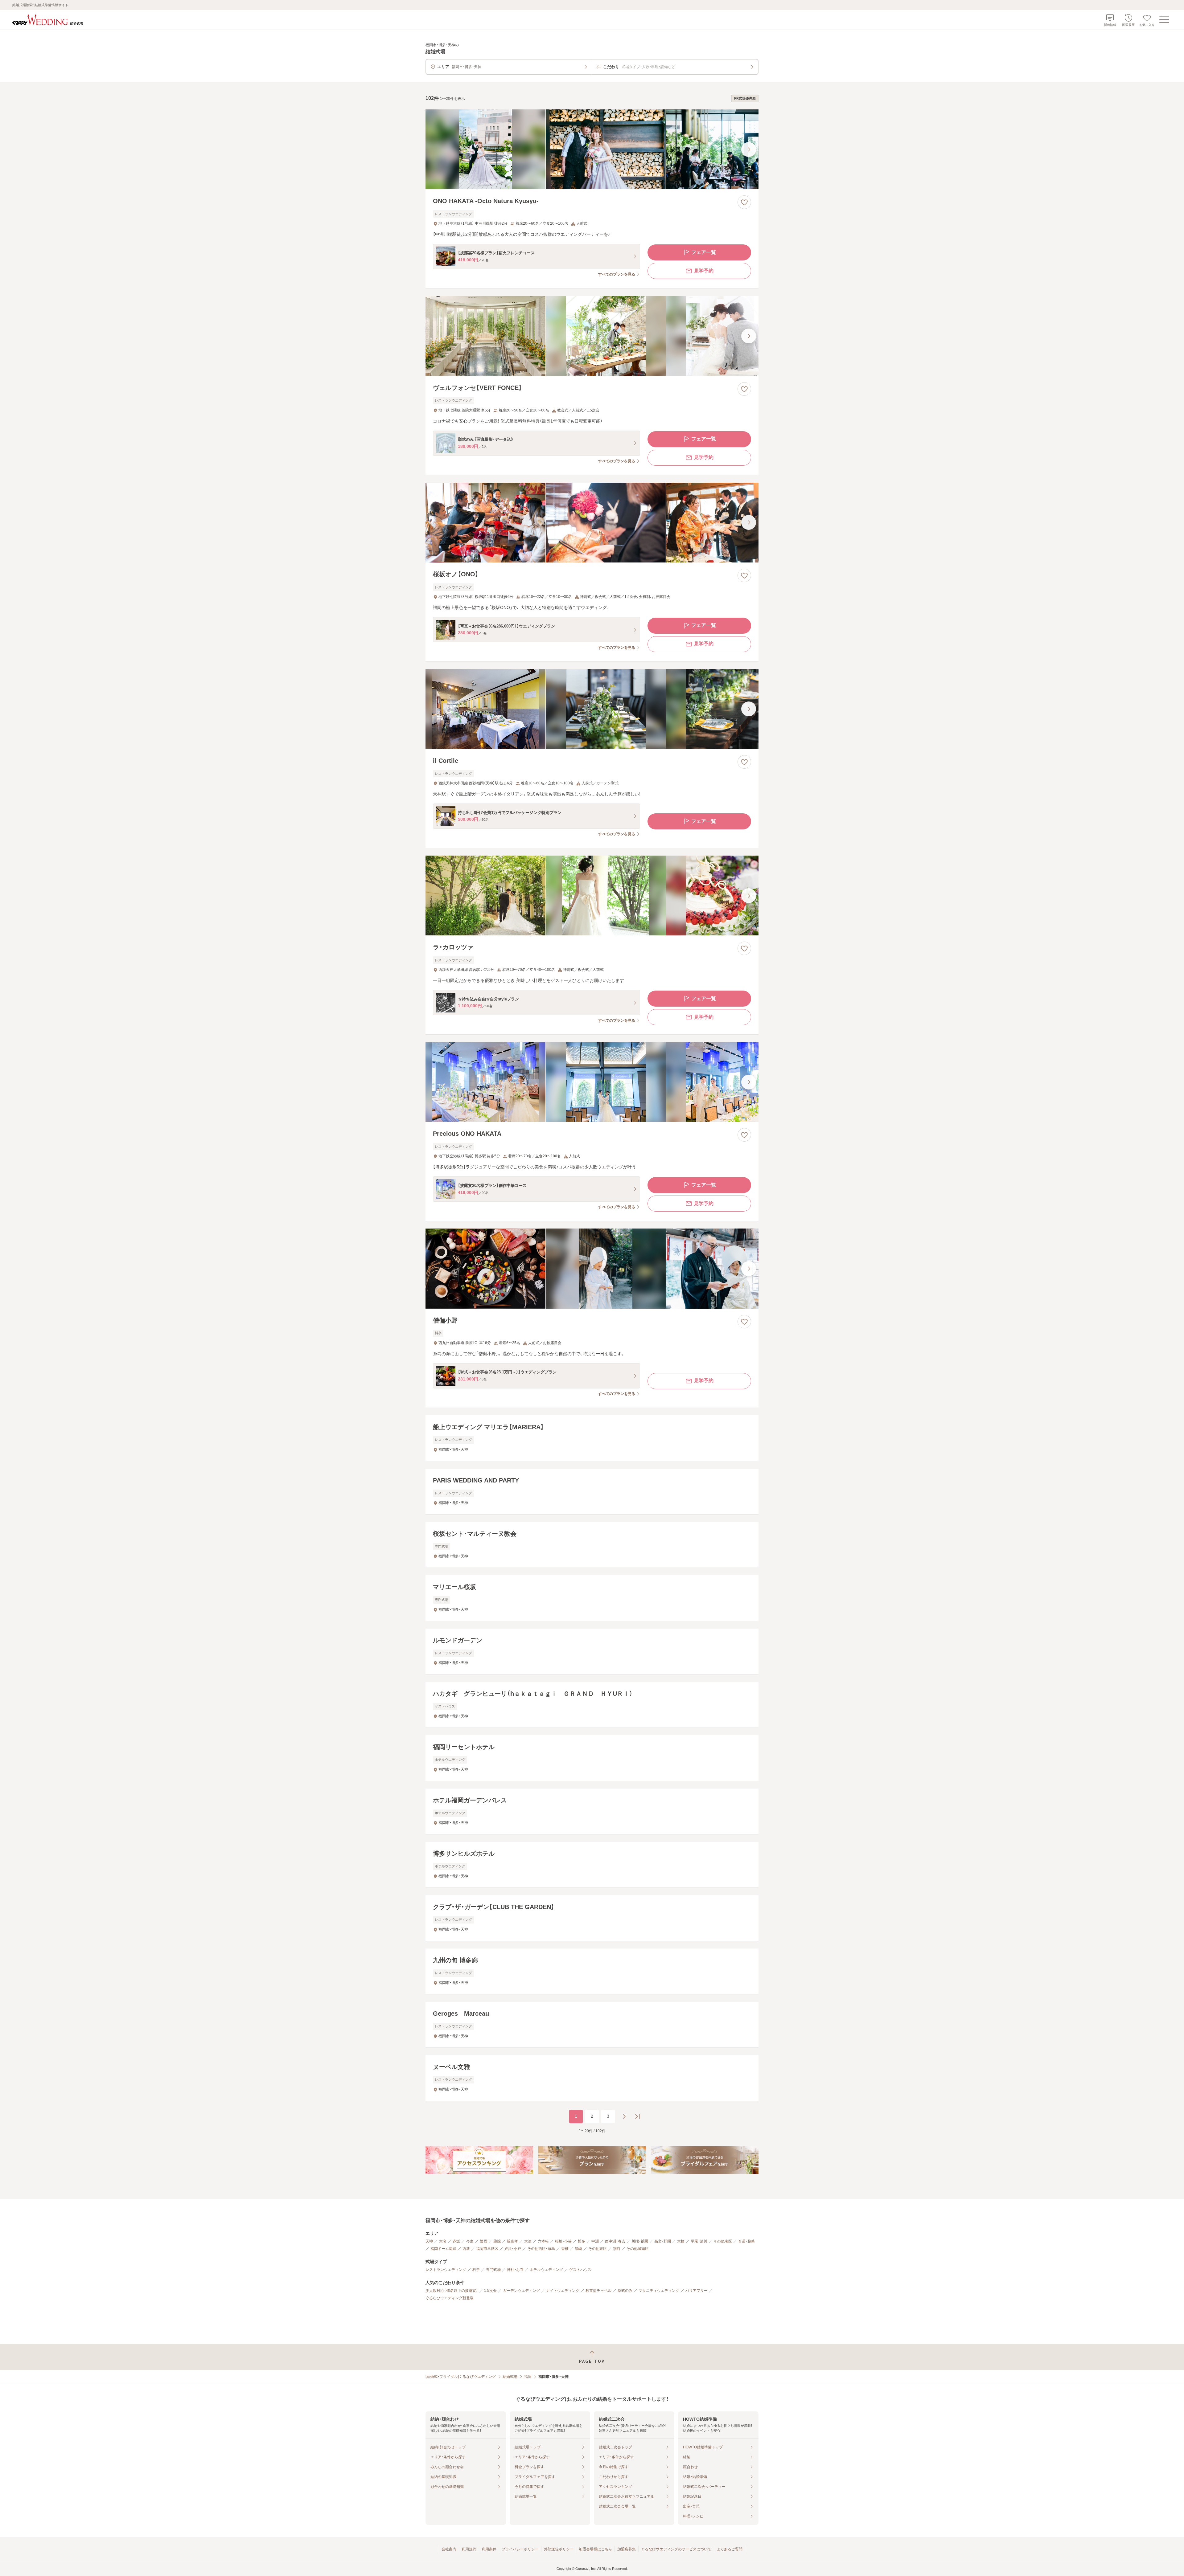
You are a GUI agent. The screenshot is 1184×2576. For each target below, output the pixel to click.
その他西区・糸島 (541, 2249)
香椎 (565, 2249)
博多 (582, 2241)
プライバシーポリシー (520, 2549)
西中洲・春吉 (615, 2241)
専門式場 (493, 2270)
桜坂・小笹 (563, 2241)
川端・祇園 (640, 2241)
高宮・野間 (663, 2241)
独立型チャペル (598, 2291)
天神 (429, 2241)
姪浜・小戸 (513, 2249)
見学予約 (704, 271)
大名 (443, 2241)
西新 (466, 2249)
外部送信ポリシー (559, 2549)
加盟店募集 (627, 2549)
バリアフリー (697, 2291)
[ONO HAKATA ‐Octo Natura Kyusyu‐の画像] (592, 149)
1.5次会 (490, 2291)
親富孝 (512, 2241)
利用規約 (469, 2549)
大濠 (528, 2241)
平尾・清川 (699, 2241)
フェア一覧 (704, 252)
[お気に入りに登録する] (744, 202)
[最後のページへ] (638, 2116)
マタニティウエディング (659, 2291)
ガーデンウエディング (521, 2291)
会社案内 (449, 2549)
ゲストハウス (580, 2270)
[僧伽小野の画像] (592, 1268)
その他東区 (598, 2249)
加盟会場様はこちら (595, 2549)
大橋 (681, 2241)
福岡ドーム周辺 (443, 2249)
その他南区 (723, 2241)
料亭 (476, 2270)
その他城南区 (638, 2249)
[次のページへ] (624, 2116)
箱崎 (578, 2249)
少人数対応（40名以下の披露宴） (452, 2291)
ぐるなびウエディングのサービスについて (676, 2549)
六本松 (543, 2241)
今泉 (470, 2241)
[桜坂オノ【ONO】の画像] (592, 523)
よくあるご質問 (730, 2549)
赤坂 (456, 2241)
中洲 (595, 2241)
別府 (617, 2249)
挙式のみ (625, 2291)
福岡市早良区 (487, 2249)
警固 (483, 2241)
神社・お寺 (515, 2270)
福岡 (528, 2377)
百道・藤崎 (746, 2241)
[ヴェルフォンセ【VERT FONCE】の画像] (592, 336)
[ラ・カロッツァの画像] (592, 895)
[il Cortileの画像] (592, 709)
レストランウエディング (446, 2270)
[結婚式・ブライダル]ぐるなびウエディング (461, 2377)
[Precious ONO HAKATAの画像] (592, 1082)
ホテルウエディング (546, 2270)
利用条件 (489, 2549)
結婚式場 (510, 2377)
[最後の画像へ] (749, 149)
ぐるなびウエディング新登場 (450, 2298)
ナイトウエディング (563, 2291)
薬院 (497, 2241)
